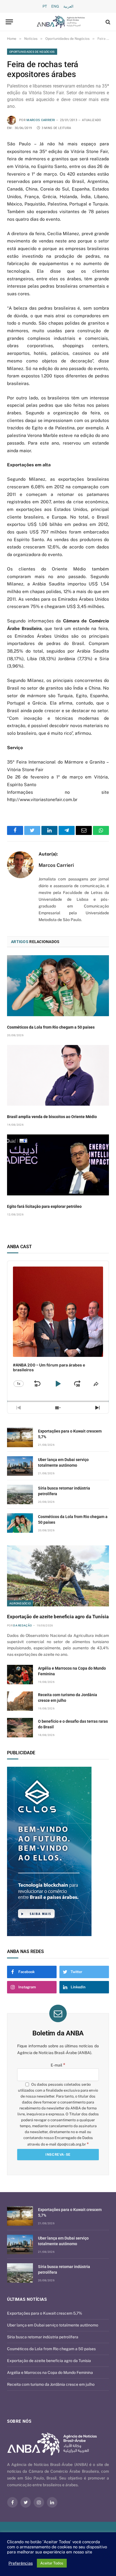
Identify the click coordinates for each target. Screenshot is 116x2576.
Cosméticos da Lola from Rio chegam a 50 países (51, 1027)
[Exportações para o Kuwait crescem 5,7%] (20, 1437)
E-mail (58, 2065)
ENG (55, 6)
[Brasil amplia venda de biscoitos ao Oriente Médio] (58, 1075)
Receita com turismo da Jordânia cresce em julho (51, 2384)
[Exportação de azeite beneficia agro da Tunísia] (58, 1576)
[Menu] (9, 22)
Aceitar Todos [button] (52, 2563)
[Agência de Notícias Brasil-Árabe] (61, 22)
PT (45, 6)
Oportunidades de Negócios (32, 52)
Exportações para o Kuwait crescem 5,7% (45, 2313)
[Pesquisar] (107, 22)
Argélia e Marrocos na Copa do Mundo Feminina (50, 2372)
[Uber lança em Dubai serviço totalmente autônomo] (20, 1466)
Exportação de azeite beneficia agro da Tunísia (58, 1617)
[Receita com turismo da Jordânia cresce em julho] (20, 1701)
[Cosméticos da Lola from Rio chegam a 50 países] (58, 986)
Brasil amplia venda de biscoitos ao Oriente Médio (52, 1117)
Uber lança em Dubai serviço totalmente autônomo (53, 2325)
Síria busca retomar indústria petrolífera (43, 2337)
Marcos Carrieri (41, 120)
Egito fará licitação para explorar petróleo (44, 1206)
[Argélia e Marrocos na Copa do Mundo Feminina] (20, 1675)
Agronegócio (20, 1603)
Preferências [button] (21, 2563)
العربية (68, 6)
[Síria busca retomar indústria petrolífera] (20, 1494)
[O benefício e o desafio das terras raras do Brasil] (20, 1728)
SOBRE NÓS (19, 2421)
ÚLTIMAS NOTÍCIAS (27, 2299)
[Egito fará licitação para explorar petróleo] (58, 1165)
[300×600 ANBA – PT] (58, 1851)
